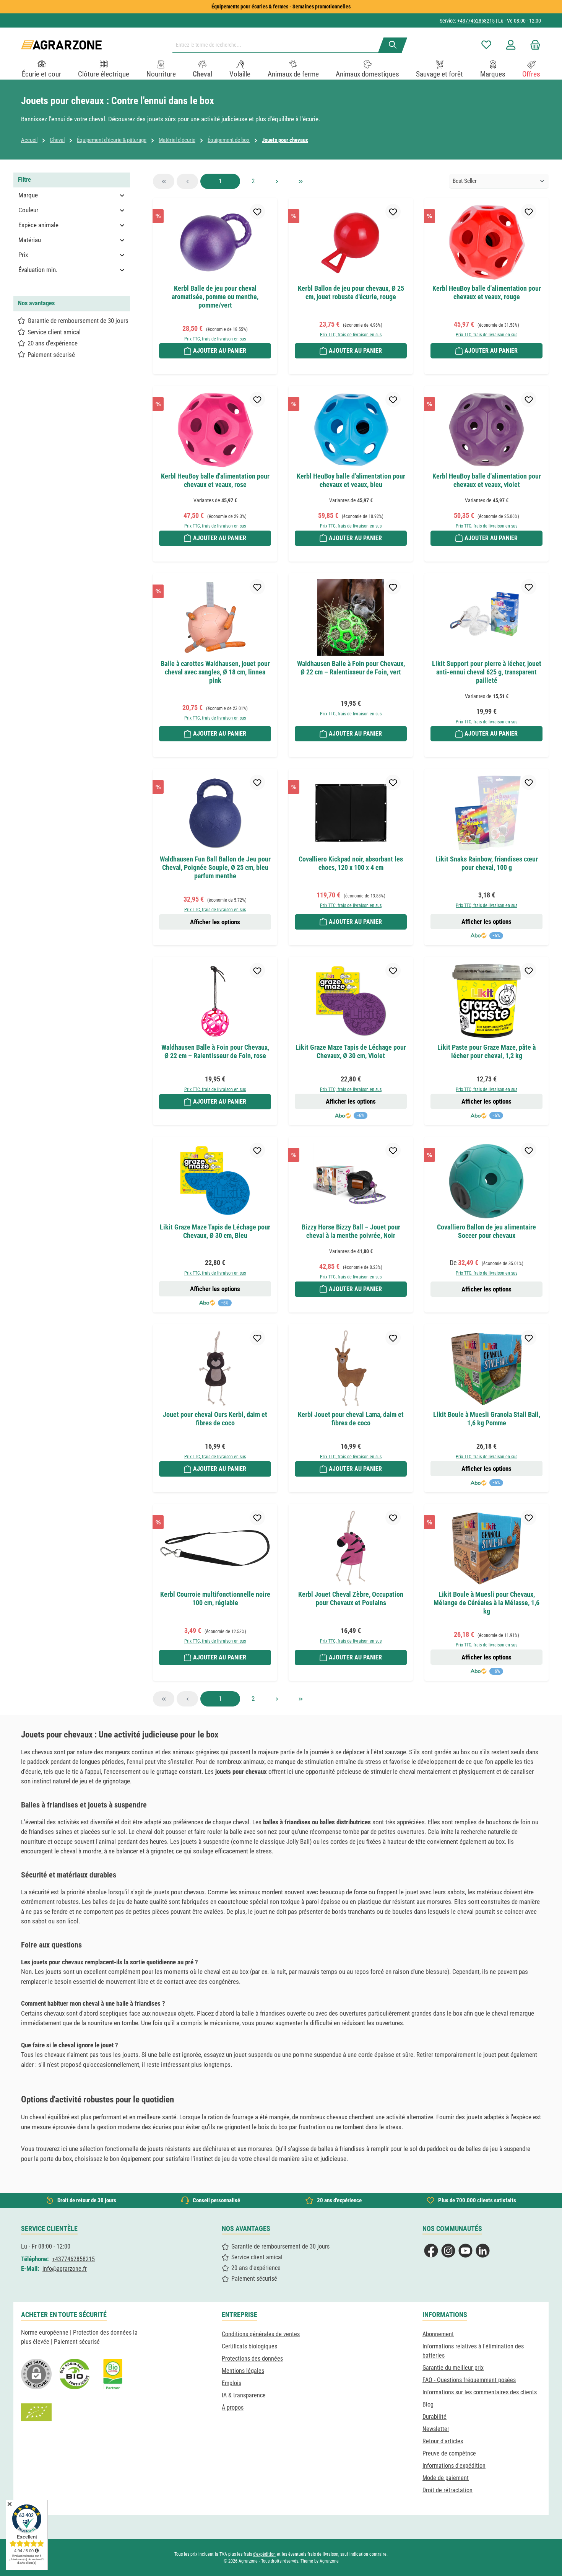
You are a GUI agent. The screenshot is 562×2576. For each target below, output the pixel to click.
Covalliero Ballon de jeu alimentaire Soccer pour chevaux (486, 1231)
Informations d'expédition (454, 2466)
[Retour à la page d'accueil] (61, 45)
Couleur (28, 210)
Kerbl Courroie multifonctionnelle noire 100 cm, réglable (215, 1598)
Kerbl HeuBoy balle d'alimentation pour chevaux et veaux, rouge (487, 292)
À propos (233, 2407)
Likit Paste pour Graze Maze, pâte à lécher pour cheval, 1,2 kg (486, 1051)
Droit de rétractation (447, 2490)
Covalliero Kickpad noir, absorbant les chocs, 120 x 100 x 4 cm (351, 863)
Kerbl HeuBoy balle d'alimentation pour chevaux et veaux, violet (487, 480)
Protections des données (252, 2359)
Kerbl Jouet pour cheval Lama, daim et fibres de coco (351, 1419)
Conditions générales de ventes (261, 2334)
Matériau (30, 240)
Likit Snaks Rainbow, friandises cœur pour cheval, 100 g (487, 863)
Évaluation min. (38, 270)
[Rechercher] (393, 45)
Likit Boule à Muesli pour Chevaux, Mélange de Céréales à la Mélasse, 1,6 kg (486, 1603)
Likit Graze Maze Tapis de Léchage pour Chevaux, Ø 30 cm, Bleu (215, 1231)
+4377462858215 (476, 21)
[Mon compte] (511, 45)
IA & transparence (244, 2395)
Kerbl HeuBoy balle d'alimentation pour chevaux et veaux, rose (215, 480)
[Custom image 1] (75, 2374)
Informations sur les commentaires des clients (480, 2392)
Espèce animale (38, 225)
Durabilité (434, 2417)
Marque (28, 195)
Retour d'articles (443, 2441)
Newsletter (436, 2429)
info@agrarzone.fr (65, 2269)
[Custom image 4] (36, 2412)
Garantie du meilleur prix (453, 2368)
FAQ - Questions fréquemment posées (469, 2380)
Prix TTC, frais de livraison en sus (215, 339)
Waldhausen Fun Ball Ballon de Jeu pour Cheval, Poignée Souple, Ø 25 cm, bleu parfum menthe (215, 867)
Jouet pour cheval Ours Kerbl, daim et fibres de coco (215, 1419)
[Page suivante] (277, 181)
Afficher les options (215, 922)
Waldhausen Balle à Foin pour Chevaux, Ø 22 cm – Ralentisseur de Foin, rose (215, 1051)
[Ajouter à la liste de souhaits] (257, 212)
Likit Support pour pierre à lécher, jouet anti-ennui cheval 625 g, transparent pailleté (487, 672)
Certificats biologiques (249, 2346)
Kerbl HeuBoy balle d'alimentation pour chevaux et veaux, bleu (351, 480)
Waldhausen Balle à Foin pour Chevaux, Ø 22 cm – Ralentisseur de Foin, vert (351, 668)
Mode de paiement (446, 2478)
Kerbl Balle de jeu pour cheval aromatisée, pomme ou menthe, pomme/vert (215, 297)
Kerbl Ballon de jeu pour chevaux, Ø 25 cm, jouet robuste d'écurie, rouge (351, 292)
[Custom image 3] (113, 2374)
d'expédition (264, 2554)
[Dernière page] (300, 181)
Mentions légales (243, 2371)
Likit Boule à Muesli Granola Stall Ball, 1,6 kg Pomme (487, 1419)
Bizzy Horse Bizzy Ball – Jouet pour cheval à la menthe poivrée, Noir (351, 1231)
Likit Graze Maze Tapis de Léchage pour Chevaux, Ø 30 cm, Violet (351, 1051)
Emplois (231, 2383)
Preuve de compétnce (449, 2453)
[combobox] (278, 45)
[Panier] (533, 45)
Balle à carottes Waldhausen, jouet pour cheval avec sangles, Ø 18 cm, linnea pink (215, 672)
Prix (23, 255)
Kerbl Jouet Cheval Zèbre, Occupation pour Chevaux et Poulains (351, 1598)
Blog (428, 2404)
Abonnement (438, 2334)
